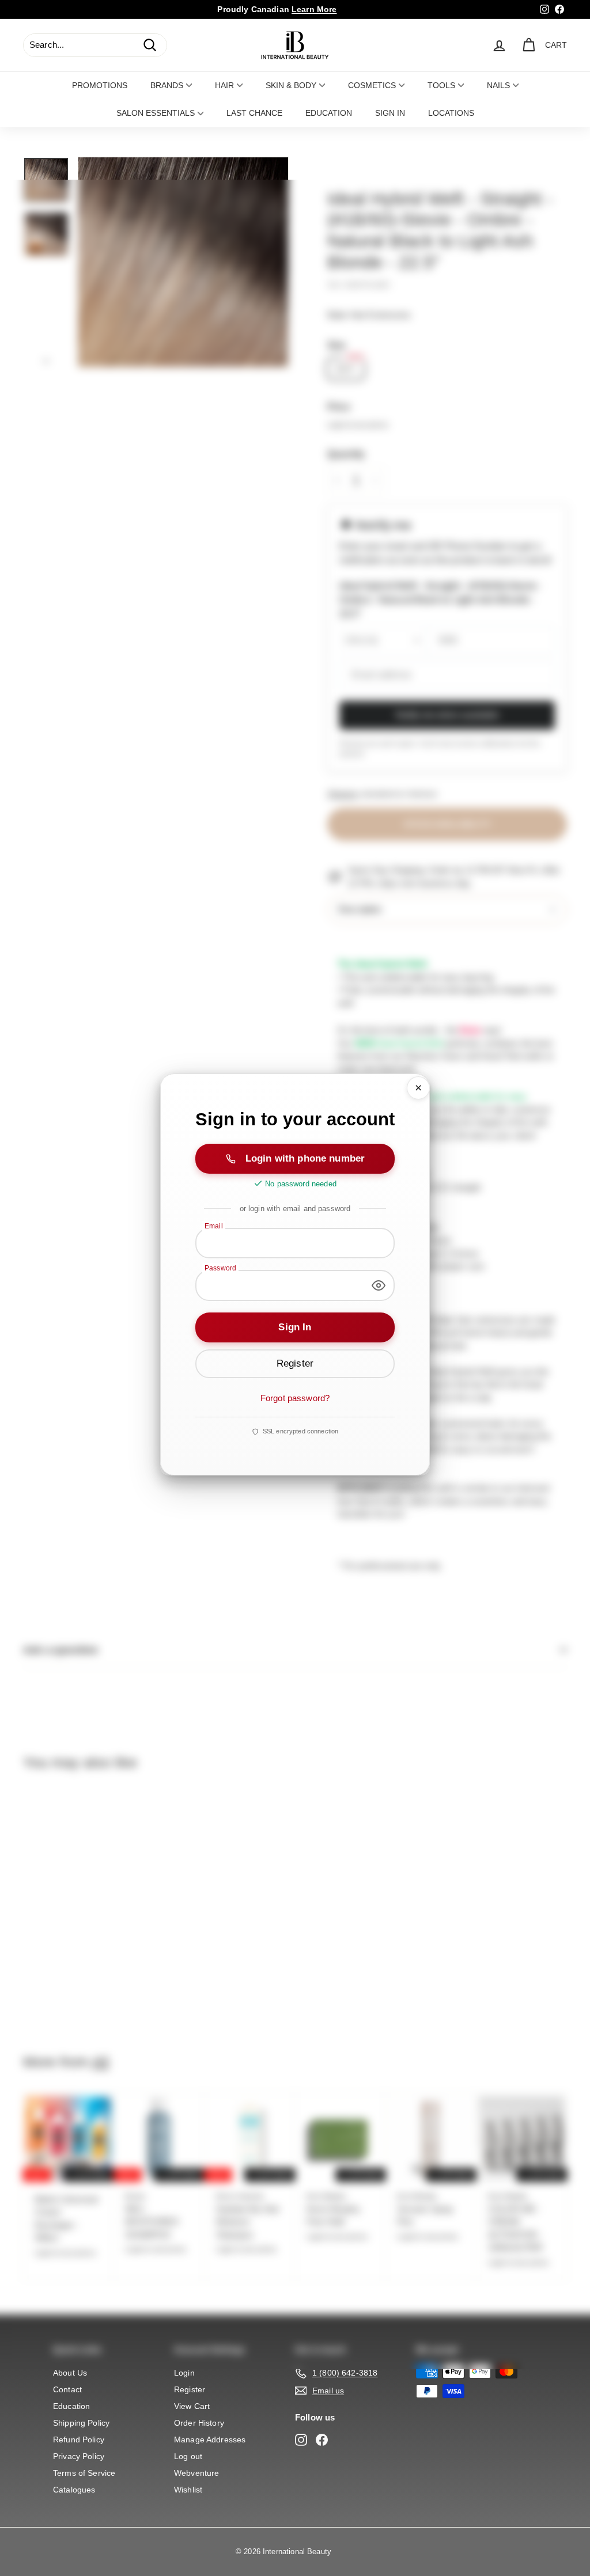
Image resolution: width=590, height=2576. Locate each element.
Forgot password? (295, 1398)
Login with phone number (305, 1158)
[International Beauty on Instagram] (301, 2440)
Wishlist (188, 2490)
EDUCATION (329, 113)
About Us (70, 2373)
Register (190, 2389)
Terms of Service (84, 2473)
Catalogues (74, 2490)
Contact (67, 2389)
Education (71, 2406)
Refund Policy (79, 2440)
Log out (188, 2456)
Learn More (314, 9)
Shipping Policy (81, 2423)
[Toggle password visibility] (379, 1285)
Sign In (295, 1327)
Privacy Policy (79, 2456)
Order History (199, 2423)
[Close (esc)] (418, 1088)
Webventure (197, 2473)
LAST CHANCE (254, 113)
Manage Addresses (210, 2440)
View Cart (192, 2406)
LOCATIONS (451, 113)
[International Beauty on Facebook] (322, 2440)
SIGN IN (390, 113)
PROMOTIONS (100, 85)
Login (184, 2373)
